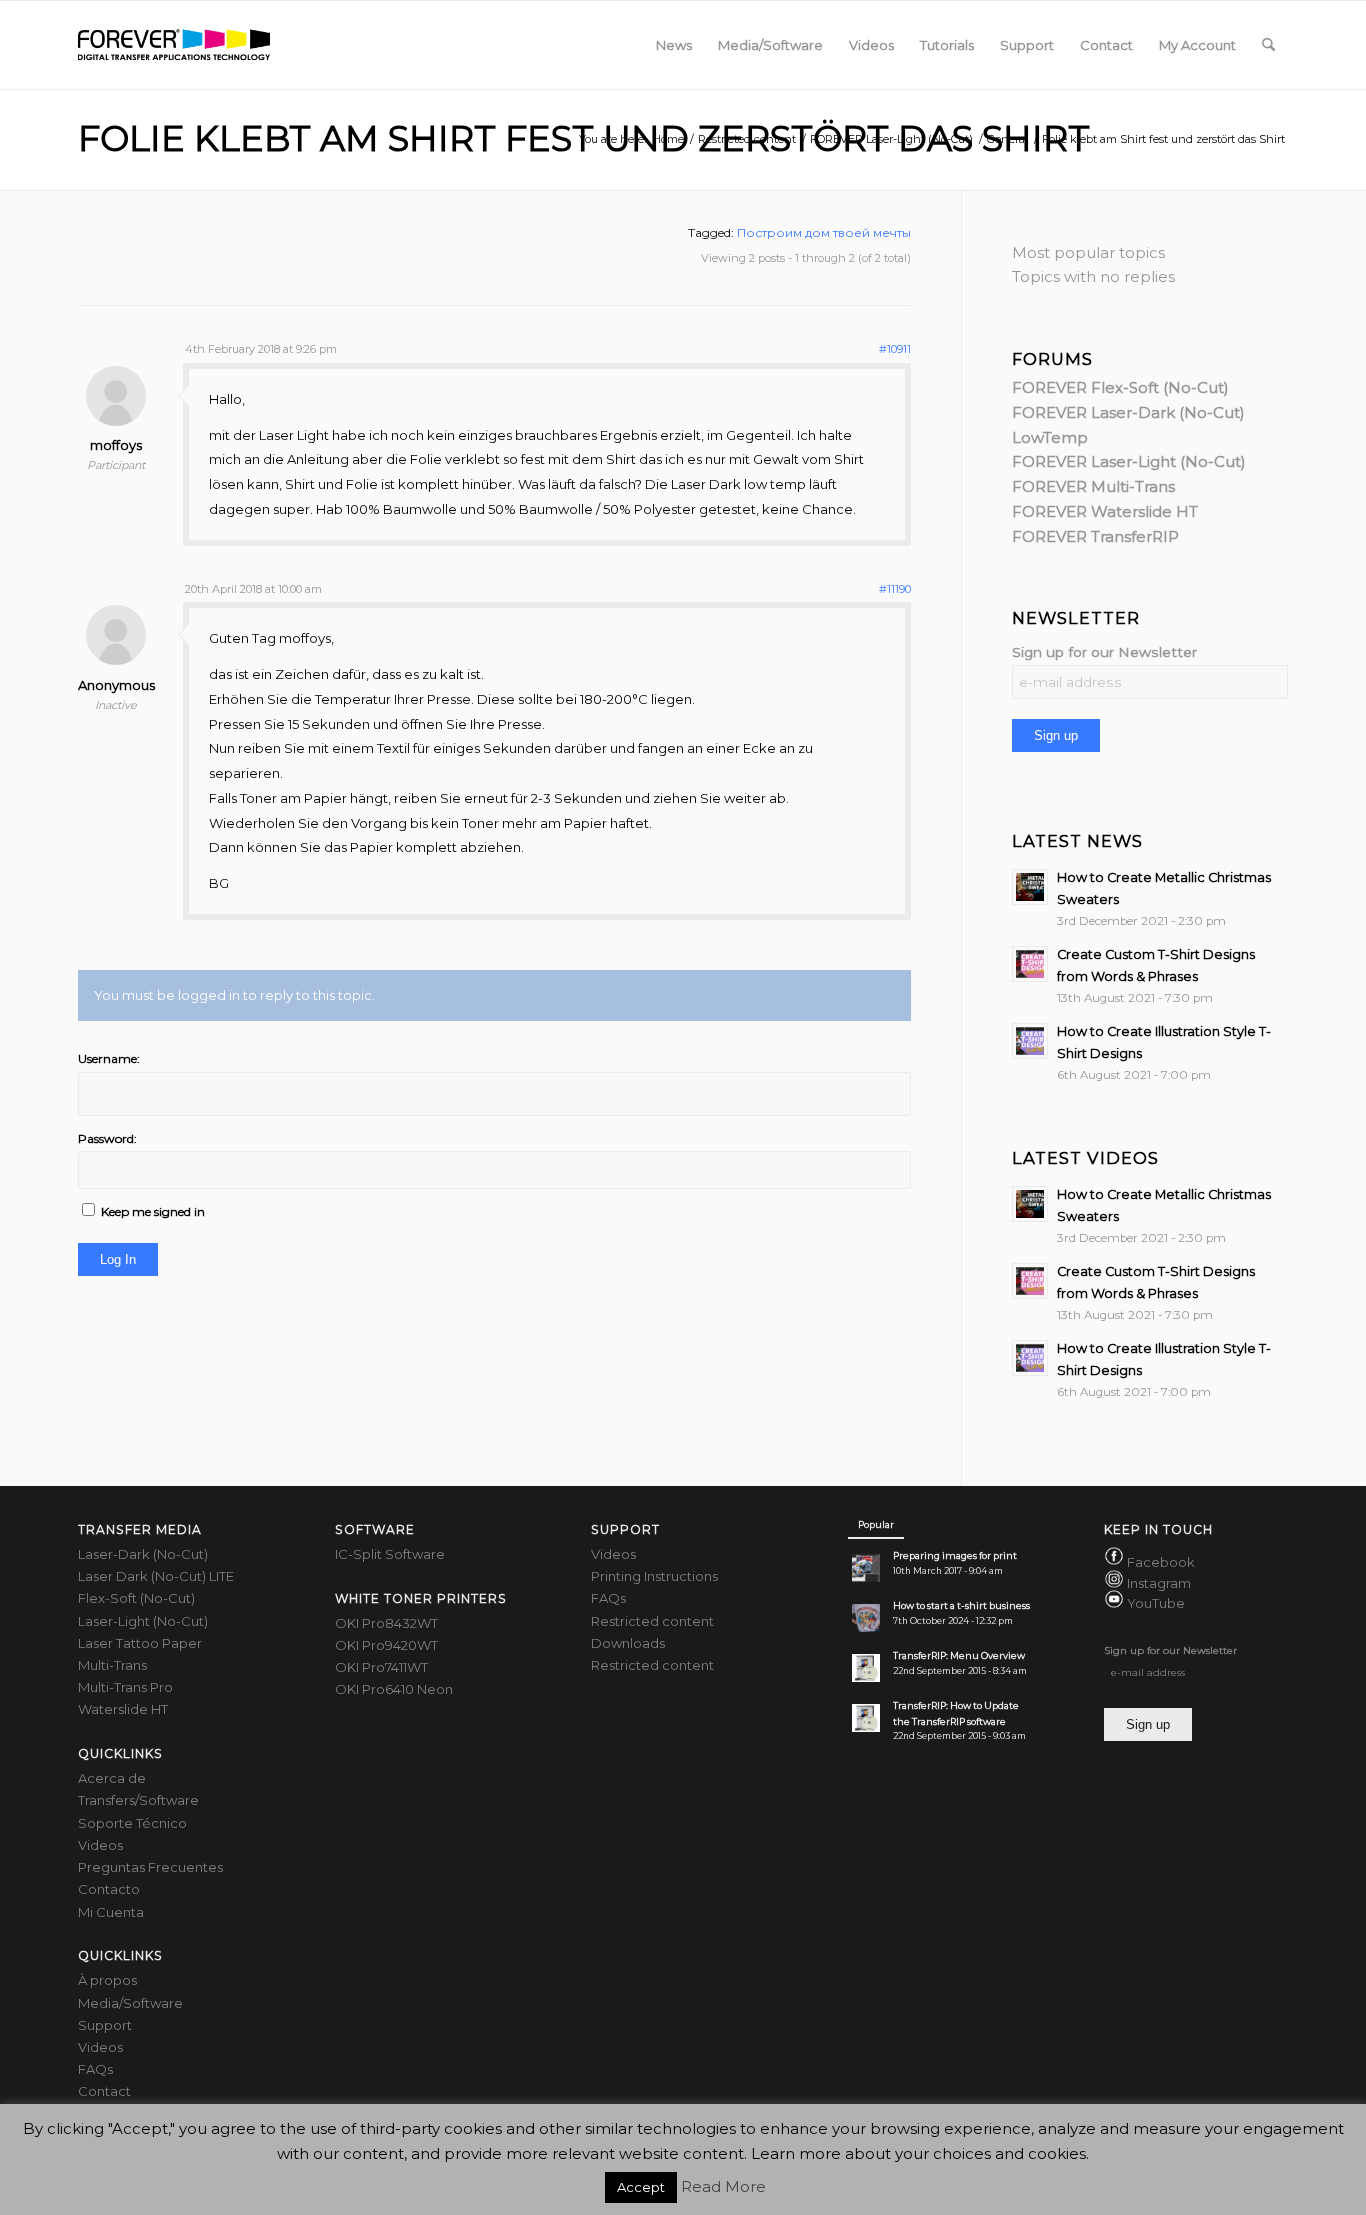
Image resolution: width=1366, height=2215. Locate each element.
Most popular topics (1088, 252)
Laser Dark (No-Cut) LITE (156, 1576)
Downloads (628, 1643)
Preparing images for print (955, 1555)
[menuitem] (674, 45)
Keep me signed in (153, 1211)
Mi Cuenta (111, 1912)
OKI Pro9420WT (386, 1645)
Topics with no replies (1093, 276)
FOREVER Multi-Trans (1093, 486)
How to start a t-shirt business (961, 1605)
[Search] (1268, 45)
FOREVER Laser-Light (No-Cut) (1129, 461)
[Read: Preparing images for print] (866, 1568)
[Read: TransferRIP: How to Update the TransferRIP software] (866, 1718)
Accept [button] (641, 2187)
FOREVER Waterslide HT (1105, 511)
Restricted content (652, 1621)
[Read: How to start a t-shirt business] (866, 1618)
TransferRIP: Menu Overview (959, 1655)
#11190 (895, 589)
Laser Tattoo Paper (140, 1643)
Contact (104, 2091)
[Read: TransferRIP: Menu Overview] (866, 1668)
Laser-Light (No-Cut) (143, 1621)
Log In (118, 1259)
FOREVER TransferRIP (1095, 536)
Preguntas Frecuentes (150, 1867)
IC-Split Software (390, 1554)
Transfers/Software (138, 1800)
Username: (109, 1058)
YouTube (1156, 1603)
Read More (723, 2186)
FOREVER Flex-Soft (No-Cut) (1120, 387)
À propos (107, 1980)
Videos (100, 1845)
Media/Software (130, 2003)
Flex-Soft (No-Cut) (136, 1598)
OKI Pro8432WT (386, 1623)
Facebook (1161, 1562)
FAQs (95, 2069)
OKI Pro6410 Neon (394, 1689)
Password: (107, 1138)
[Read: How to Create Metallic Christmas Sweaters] (1030, 887)
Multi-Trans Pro (125, 1687)
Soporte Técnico (132, 1823)
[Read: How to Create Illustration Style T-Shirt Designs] (1030, 1041)
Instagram (1159, 1583)
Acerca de (112, 1778)
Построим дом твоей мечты (824, 232)
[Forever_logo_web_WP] (174, 45)
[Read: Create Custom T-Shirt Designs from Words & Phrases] (1030, 964)
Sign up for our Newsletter (1104, 652)
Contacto (109, 1889)
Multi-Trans (112, 1665)
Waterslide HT (123, 1709)
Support (105, 2025)
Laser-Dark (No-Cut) (143, 1554)
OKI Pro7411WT (381, 1667)
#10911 (895, 349)
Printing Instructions (654, 1576)
